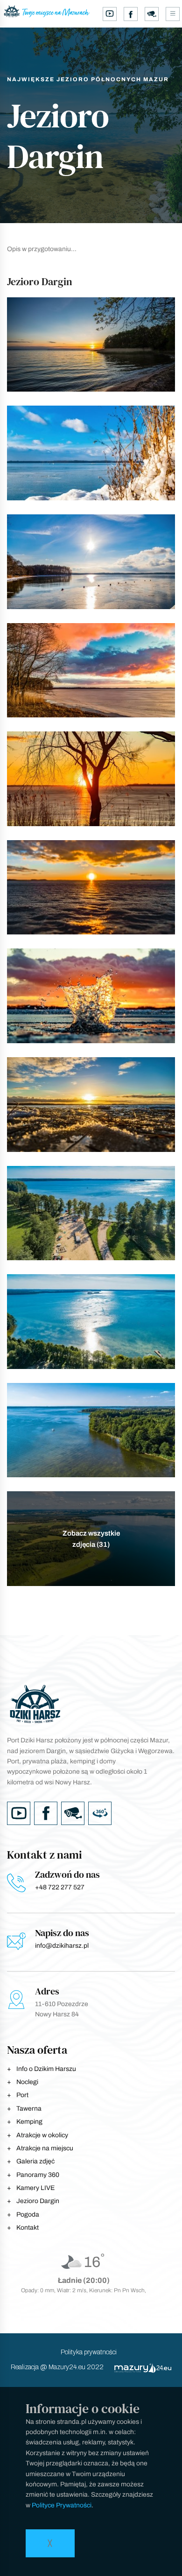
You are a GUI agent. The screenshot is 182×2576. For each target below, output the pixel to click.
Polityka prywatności (89, 2352)
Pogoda (28, 2215)
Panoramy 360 (38, 2175)
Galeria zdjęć (35, 2161)
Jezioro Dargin (38, 2201)
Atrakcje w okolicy (42, 2135)
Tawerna (29, 2109)
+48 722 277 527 (60, 1887)
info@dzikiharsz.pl (62, 1946)
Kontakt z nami (45, 1855)
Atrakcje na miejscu (45, 2148)
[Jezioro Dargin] (91, 345)
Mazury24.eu (67, 2367)
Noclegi (27, 2082)
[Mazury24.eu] (138, 2368)
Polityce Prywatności (62, 2505)
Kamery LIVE (35, 2188)
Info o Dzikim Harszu (46, 2069)
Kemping (29, 2122)
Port (22, 2095)
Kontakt (28, 2228)
